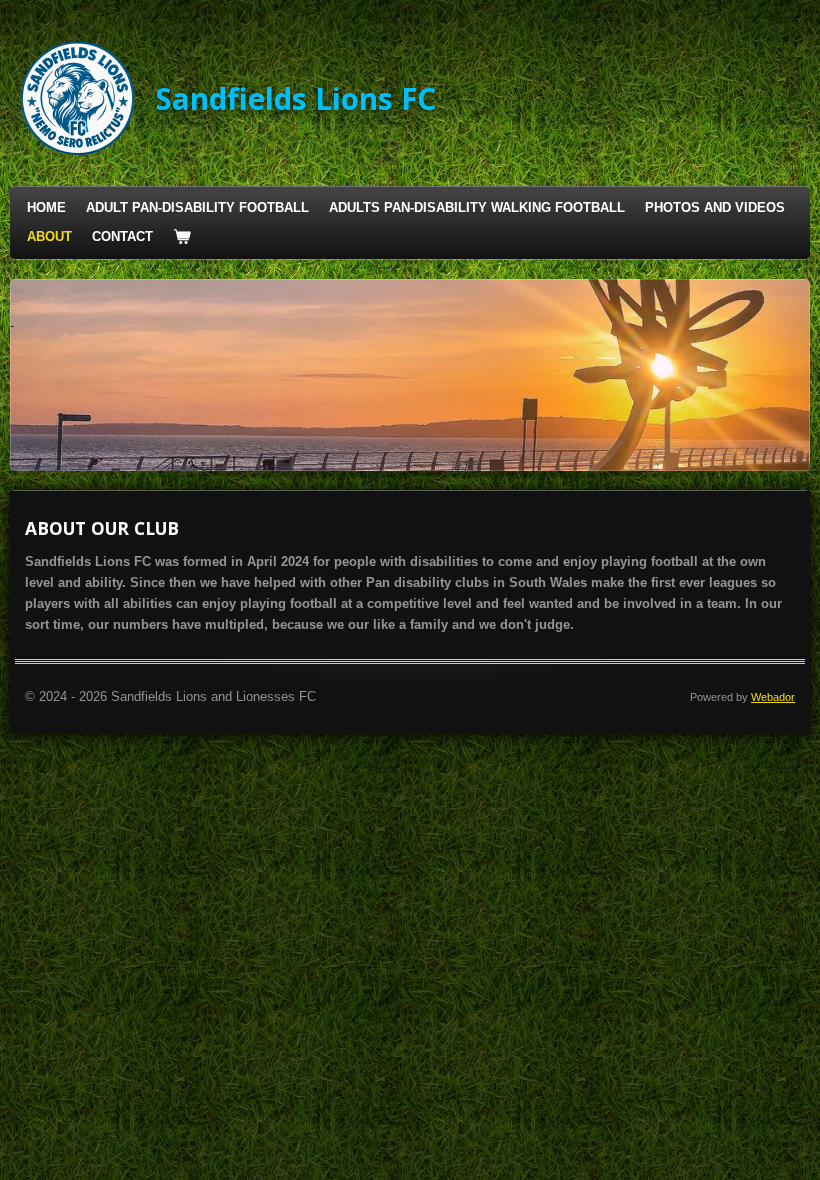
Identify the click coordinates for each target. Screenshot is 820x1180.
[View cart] (182, 237)
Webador (773, 697)
